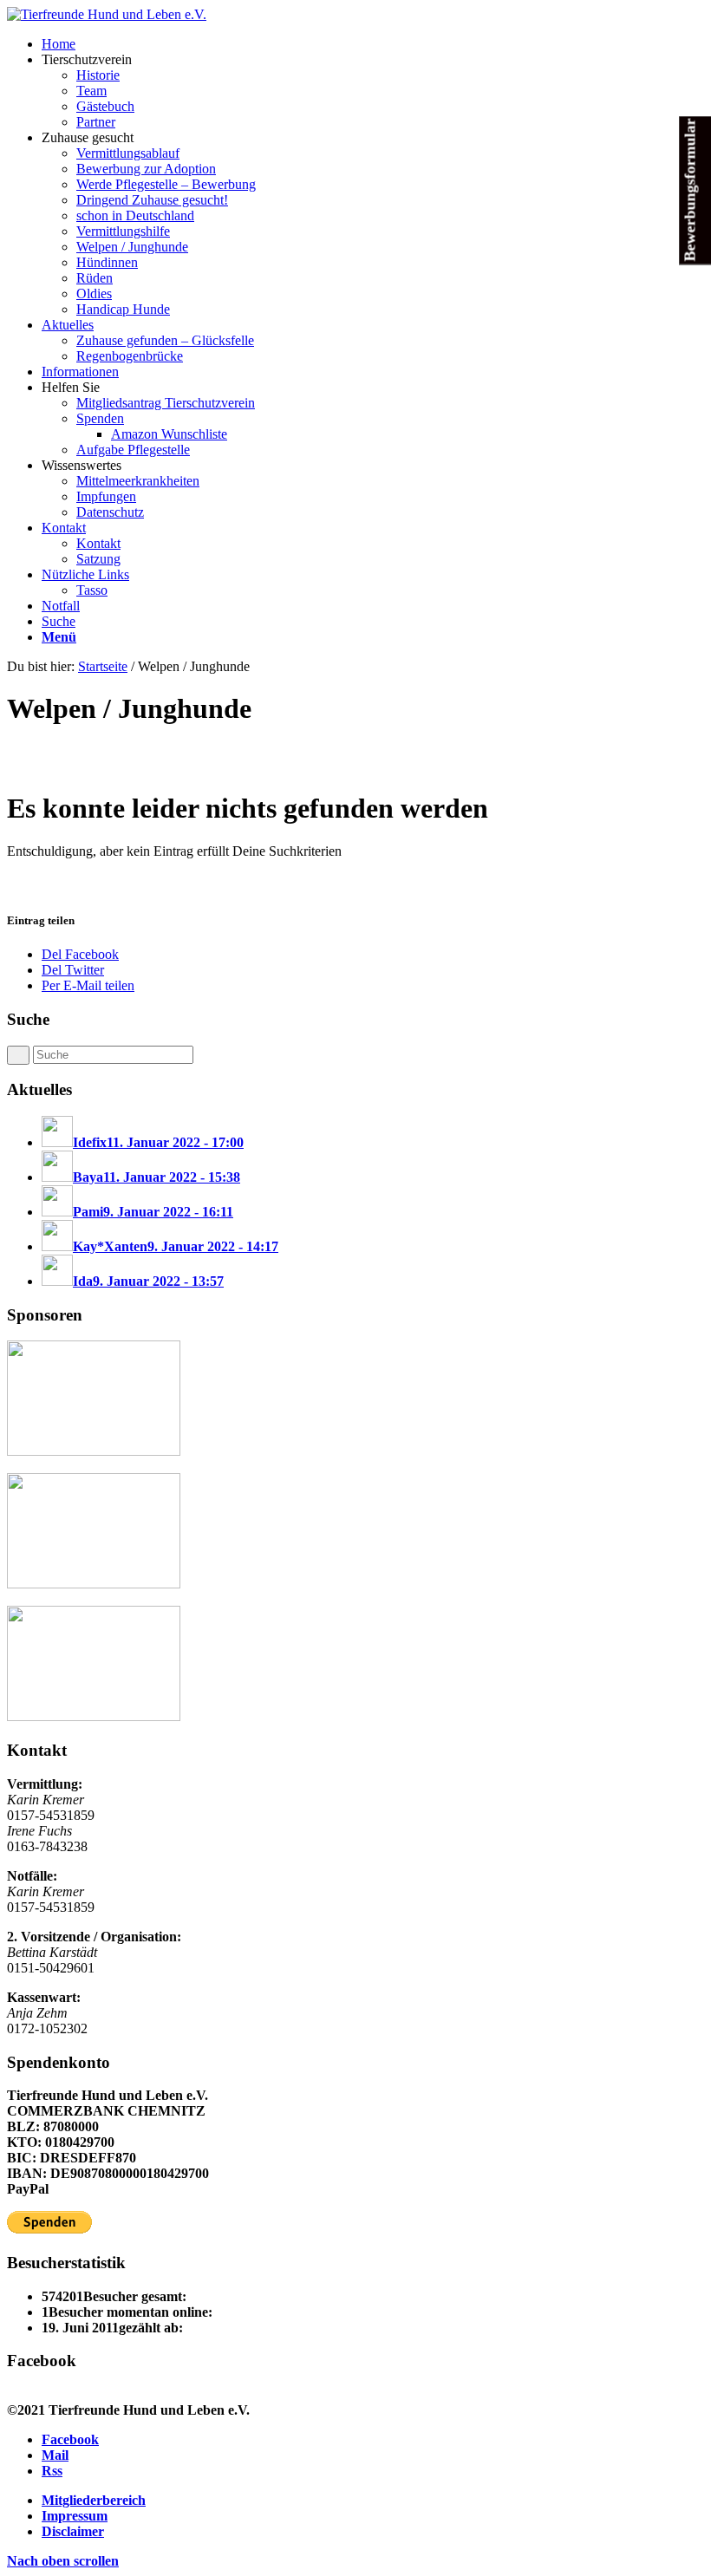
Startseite (103, 666)
